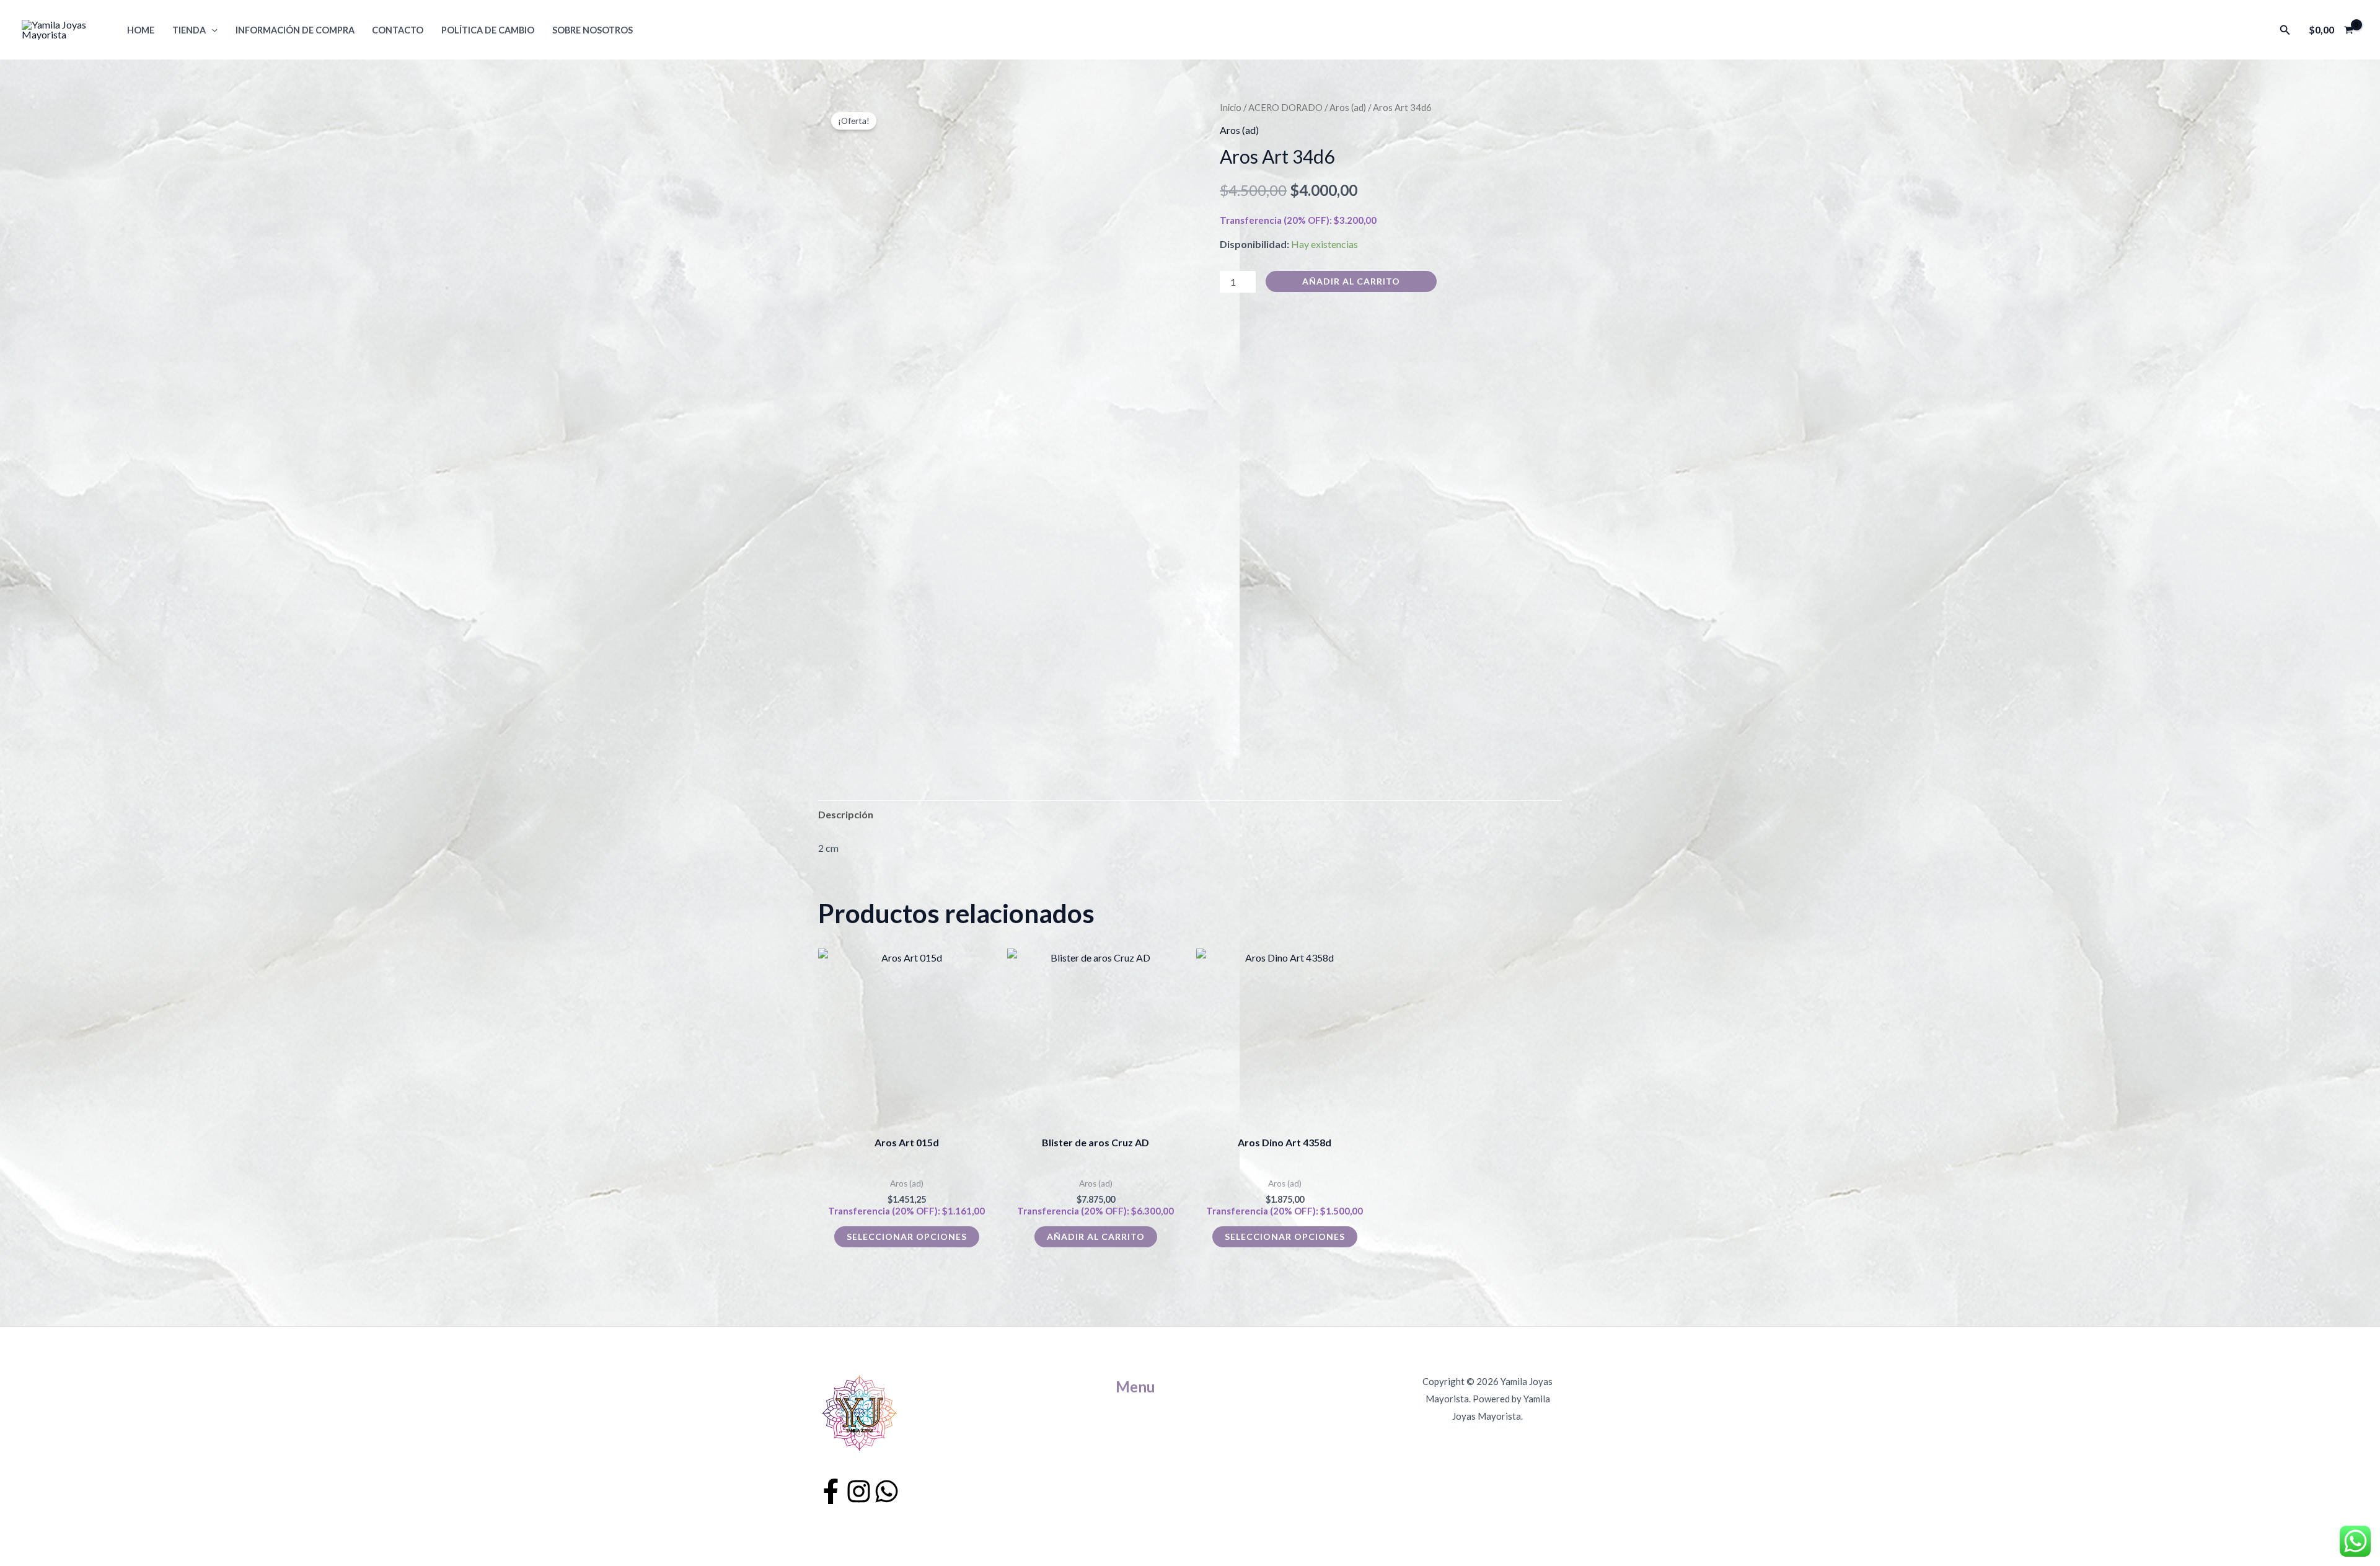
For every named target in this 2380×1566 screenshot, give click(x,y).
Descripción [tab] (846, 814)
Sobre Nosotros (593, 30)
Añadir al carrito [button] (1096, 1236)
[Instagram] (859, 1491)
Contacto (398, 30)
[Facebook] (831, 1491)
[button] (212, 30)
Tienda (189, 30)
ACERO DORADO (1285, 107)
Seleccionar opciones (907, 1236)
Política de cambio (488, 30)
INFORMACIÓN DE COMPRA (295, 30)
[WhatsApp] (887, 1491)
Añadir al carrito (1351, 281)
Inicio (1231, 107)
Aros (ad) (1348, 107)
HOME (141, 30)
